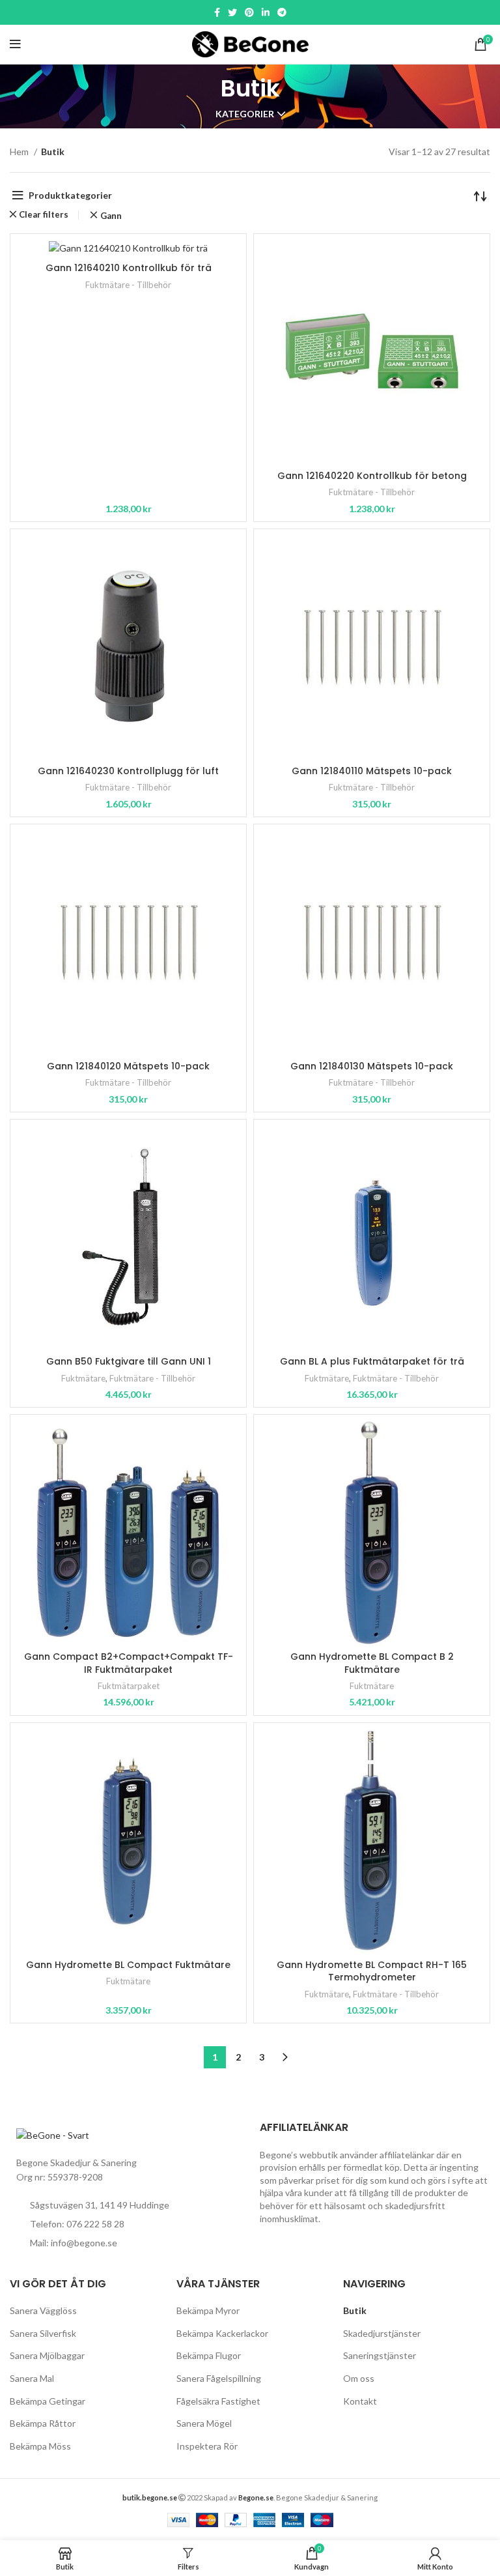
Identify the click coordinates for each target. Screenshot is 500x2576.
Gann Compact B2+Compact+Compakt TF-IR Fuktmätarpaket (129, 1663)
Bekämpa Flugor (209, 2355)
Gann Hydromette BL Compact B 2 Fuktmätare (372, 1663)
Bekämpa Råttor (43, 2423)
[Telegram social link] (282, 12)
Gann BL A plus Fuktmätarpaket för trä (372, 1361)
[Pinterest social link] (249, 12)
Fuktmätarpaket (129, 1686)
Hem (20, 152)
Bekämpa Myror (208, 2310)
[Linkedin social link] (266, 12)
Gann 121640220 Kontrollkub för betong (372, 476)
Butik (355, 2310)
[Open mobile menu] (15, 44)
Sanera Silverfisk (43, 2333)
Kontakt (360, 2401)
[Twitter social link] (232, 12)
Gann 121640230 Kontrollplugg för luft (128, 771)
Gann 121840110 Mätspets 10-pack (372, 771)
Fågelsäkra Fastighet (218, 2401)
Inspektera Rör (207, 2446)
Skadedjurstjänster (382, 2333)
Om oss (359, 2378)
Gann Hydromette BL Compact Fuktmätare (128, 1965)
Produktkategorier (70, 195)
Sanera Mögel (204, 2423)
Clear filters (44, 215)
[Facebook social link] (217, 12)
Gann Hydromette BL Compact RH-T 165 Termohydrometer (372, 1971)
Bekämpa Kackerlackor (222, 2333)
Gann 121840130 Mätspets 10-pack (372, 1066)
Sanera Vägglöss (43, 2310)
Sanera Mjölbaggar (47, 2355)
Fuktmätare (83, 1378)
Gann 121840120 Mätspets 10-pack (128, 1066)
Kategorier (245, 114)
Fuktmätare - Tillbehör (128, 285)
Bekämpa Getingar (48, 2401)
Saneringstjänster (380, 2355)
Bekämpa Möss (40, 2446)
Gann (111, 216)
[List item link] (125, 2224)
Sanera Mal (32, 2378)
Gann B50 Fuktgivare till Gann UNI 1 (129, 1361)
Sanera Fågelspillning (219, 2378)
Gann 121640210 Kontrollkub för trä (129, 268)
